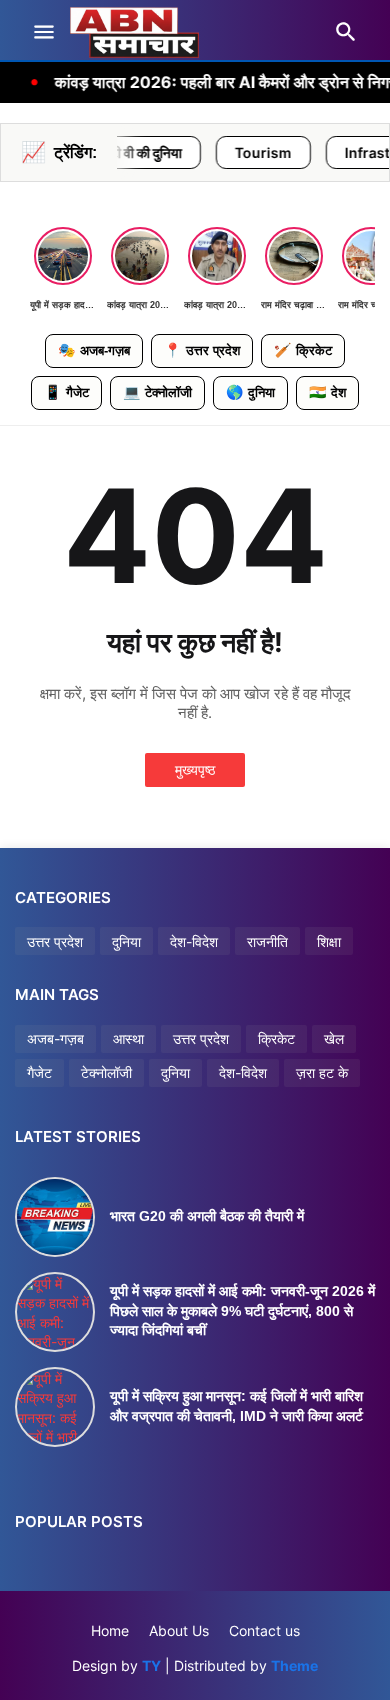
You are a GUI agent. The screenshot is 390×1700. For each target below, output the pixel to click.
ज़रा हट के (322, 1072)
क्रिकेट (303, 350)
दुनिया (250, 392)
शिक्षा (329, 941)
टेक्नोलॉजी (157, 392)
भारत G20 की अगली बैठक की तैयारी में (207, 1216)
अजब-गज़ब (94, 350)
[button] (42, 33)
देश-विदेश (194, 941)
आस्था (128, 1038)
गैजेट (66, 392)
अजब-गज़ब (55, 1038)
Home (110, 1630)
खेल (334, 1038)
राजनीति (267, 941)
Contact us (264, 1630)
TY (151, 1665)
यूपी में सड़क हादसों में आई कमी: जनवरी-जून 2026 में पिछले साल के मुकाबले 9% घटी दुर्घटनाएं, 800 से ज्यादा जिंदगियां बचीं (242, 1310)
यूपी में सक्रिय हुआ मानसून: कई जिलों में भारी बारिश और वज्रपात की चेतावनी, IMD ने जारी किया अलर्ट (236, 1406)
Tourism (231, 152)
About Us (179, 1630)
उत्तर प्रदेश (202, 350)
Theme (294, 1665)
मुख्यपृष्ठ (195, 769)
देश (327, 392)
